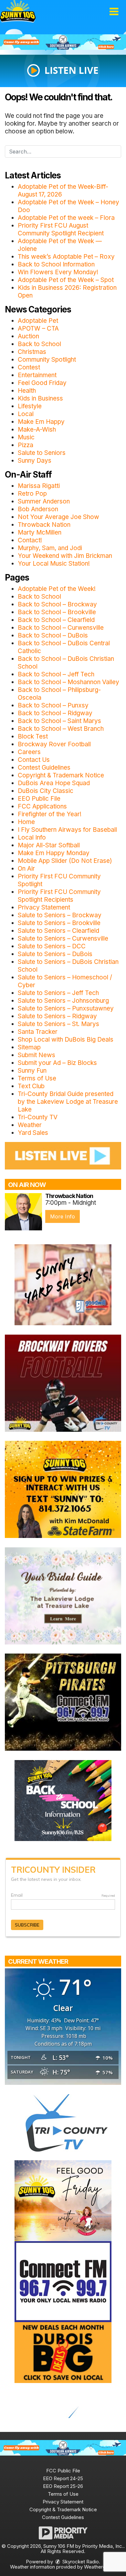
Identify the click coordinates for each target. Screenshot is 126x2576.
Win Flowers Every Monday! (58, 272)
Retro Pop (32, 494)
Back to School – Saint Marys (59, 721)
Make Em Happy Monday (54, 853)
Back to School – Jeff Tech (56, 674)
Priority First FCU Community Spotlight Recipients (59, 896)
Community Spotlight (47, 360)
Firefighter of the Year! (50, 814)
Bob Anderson (38, 509)
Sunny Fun (32, 1071)
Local (26, 414)
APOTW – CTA (38, 328)
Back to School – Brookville (57, 612)
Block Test (33, 736)
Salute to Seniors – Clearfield (58, 931)
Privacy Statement (44, 907)
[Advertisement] (63, 42)
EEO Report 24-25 (63, 2478)
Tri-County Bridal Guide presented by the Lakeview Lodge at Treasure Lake (68, 1102)
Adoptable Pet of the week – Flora (66, 218)
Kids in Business (40, 398)
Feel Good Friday (42, 383)
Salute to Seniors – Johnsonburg (63, 1001)
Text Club (31, 1086)
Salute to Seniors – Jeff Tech (58, 993)
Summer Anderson (44, 501)
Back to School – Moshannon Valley (68, 682)
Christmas (32, 352)
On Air (26, 869)
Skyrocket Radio (80, 2562)
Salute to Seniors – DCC (52, 946)
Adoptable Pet (38, 321)
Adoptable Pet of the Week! (57, 589)
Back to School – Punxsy (53, 705)
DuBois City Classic (46, 791)
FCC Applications (42, 806)
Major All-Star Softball (49, 845)
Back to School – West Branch (61, 729)
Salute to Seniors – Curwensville (63, 938)
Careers (29, 752)
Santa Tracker (38, 1032)
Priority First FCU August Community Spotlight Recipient (61, 229)
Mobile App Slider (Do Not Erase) (65, 861)
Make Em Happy (41, 422)
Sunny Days (35, 461)
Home (26, 822)
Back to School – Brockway (57, 604)
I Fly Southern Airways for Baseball (67, 830)
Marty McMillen (40, 532)
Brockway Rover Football (54, 744)
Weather (30, 1125)
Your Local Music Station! (54, 564)
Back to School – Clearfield (56, 620)
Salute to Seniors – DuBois (55, 954)
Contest (29, 367)
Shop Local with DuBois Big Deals (66, 1039)
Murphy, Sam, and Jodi (50, 548)
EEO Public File (39, 799)
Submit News (37, 1055)
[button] (114, 12)
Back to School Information (56, 264)
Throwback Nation (44, 525)
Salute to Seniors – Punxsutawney (66, 1008)
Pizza (26, 445)
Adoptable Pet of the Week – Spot (66, 280)
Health (27, 391)
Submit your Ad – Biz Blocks (57, 1063)
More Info (63, 1216)
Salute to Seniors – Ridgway (57, 1016)
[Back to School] (63, 1800)
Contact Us (34, 760)
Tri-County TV (38, 1117)
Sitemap (29, 1047)
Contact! (30, 540)
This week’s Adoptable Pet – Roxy (66, 257)
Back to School (39, 344)
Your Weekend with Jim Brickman (65, 556)
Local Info (32, 837)
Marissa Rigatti (39, 486)
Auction (28, 336)
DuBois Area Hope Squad (54, 783)
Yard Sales (33, 1133)
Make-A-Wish (37, 429)
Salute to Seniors (42, 453)
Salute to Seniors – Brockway (60, 915)
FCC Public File (63, 2471)
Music (26, 437)
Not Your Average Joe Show (58, 517)
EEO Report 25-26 (63, 2486)
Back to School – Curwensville (61, 628)
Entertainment (37, 375)
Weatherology (99, 2567)
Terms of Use (37, 1078)
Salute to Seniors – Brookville (59, 923)
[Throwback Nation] (23, 1212)
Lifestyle (30, 406)
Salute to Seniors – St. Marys (58, 1024)
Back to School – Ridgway (55, 713)
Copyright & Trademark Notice (61, 775)
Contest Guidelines (44, 768)
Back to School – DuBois (53, 635)
